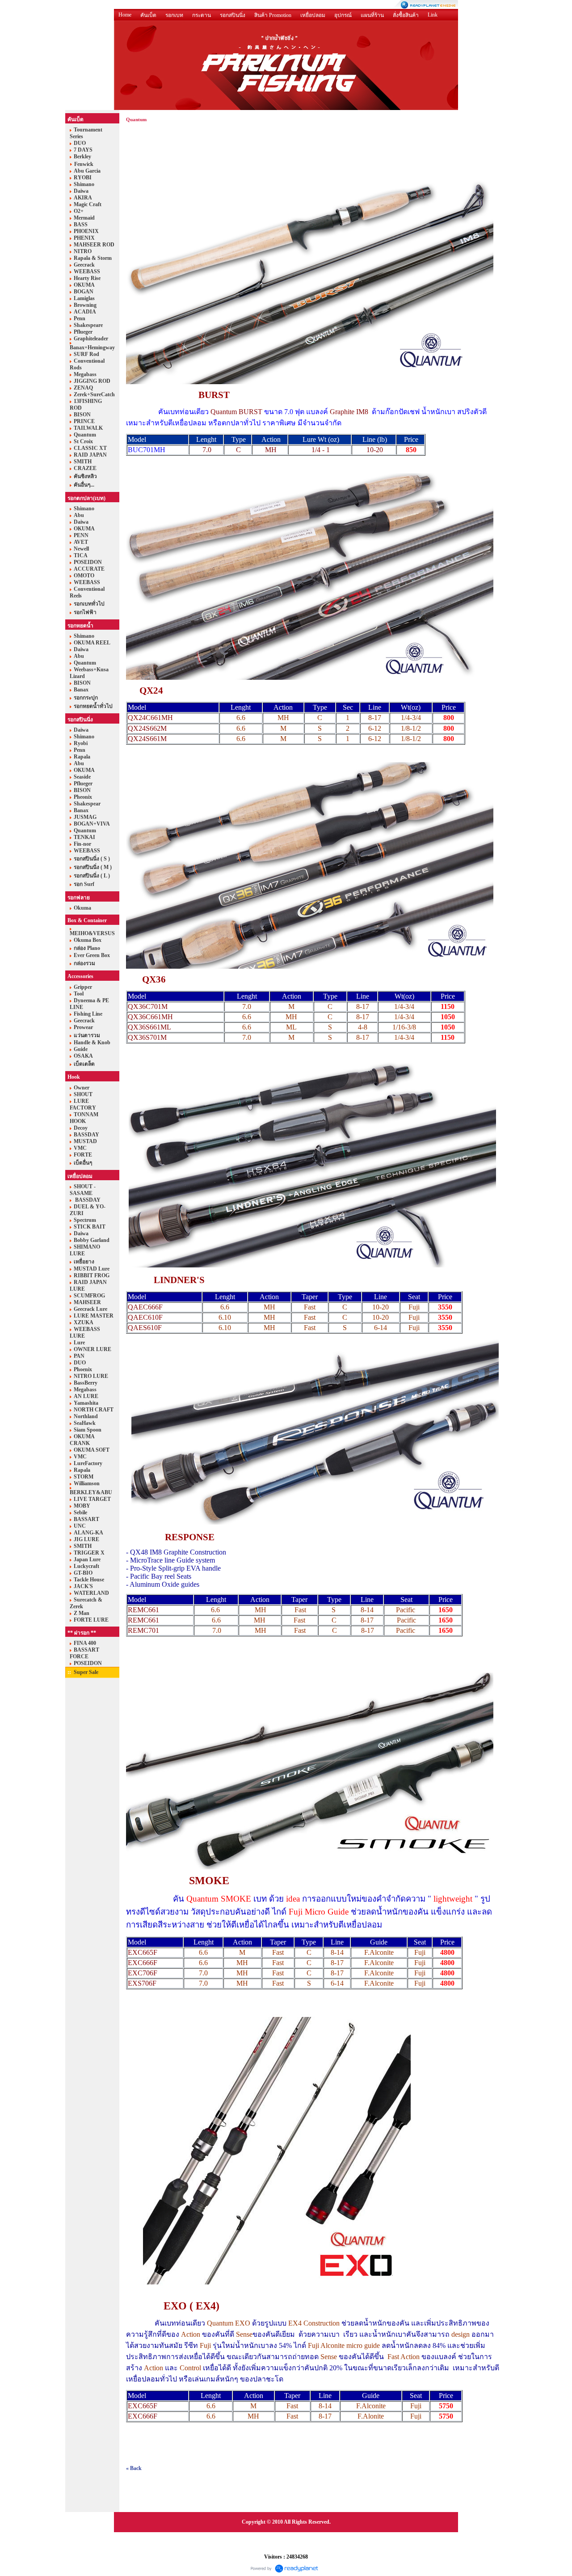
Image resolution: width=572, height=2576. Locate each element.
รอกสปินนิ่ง (233, 15)
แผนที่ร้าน (372, 15)
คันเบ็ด (148, 15)
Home (125, 15)
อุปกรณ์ (343, 15)
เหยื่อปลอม (313, 15)
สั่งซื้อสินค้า (406, 15)
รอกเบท (174, 15)
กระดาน (202, 15)
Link (433, 15)
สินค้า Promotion (273, 15)
